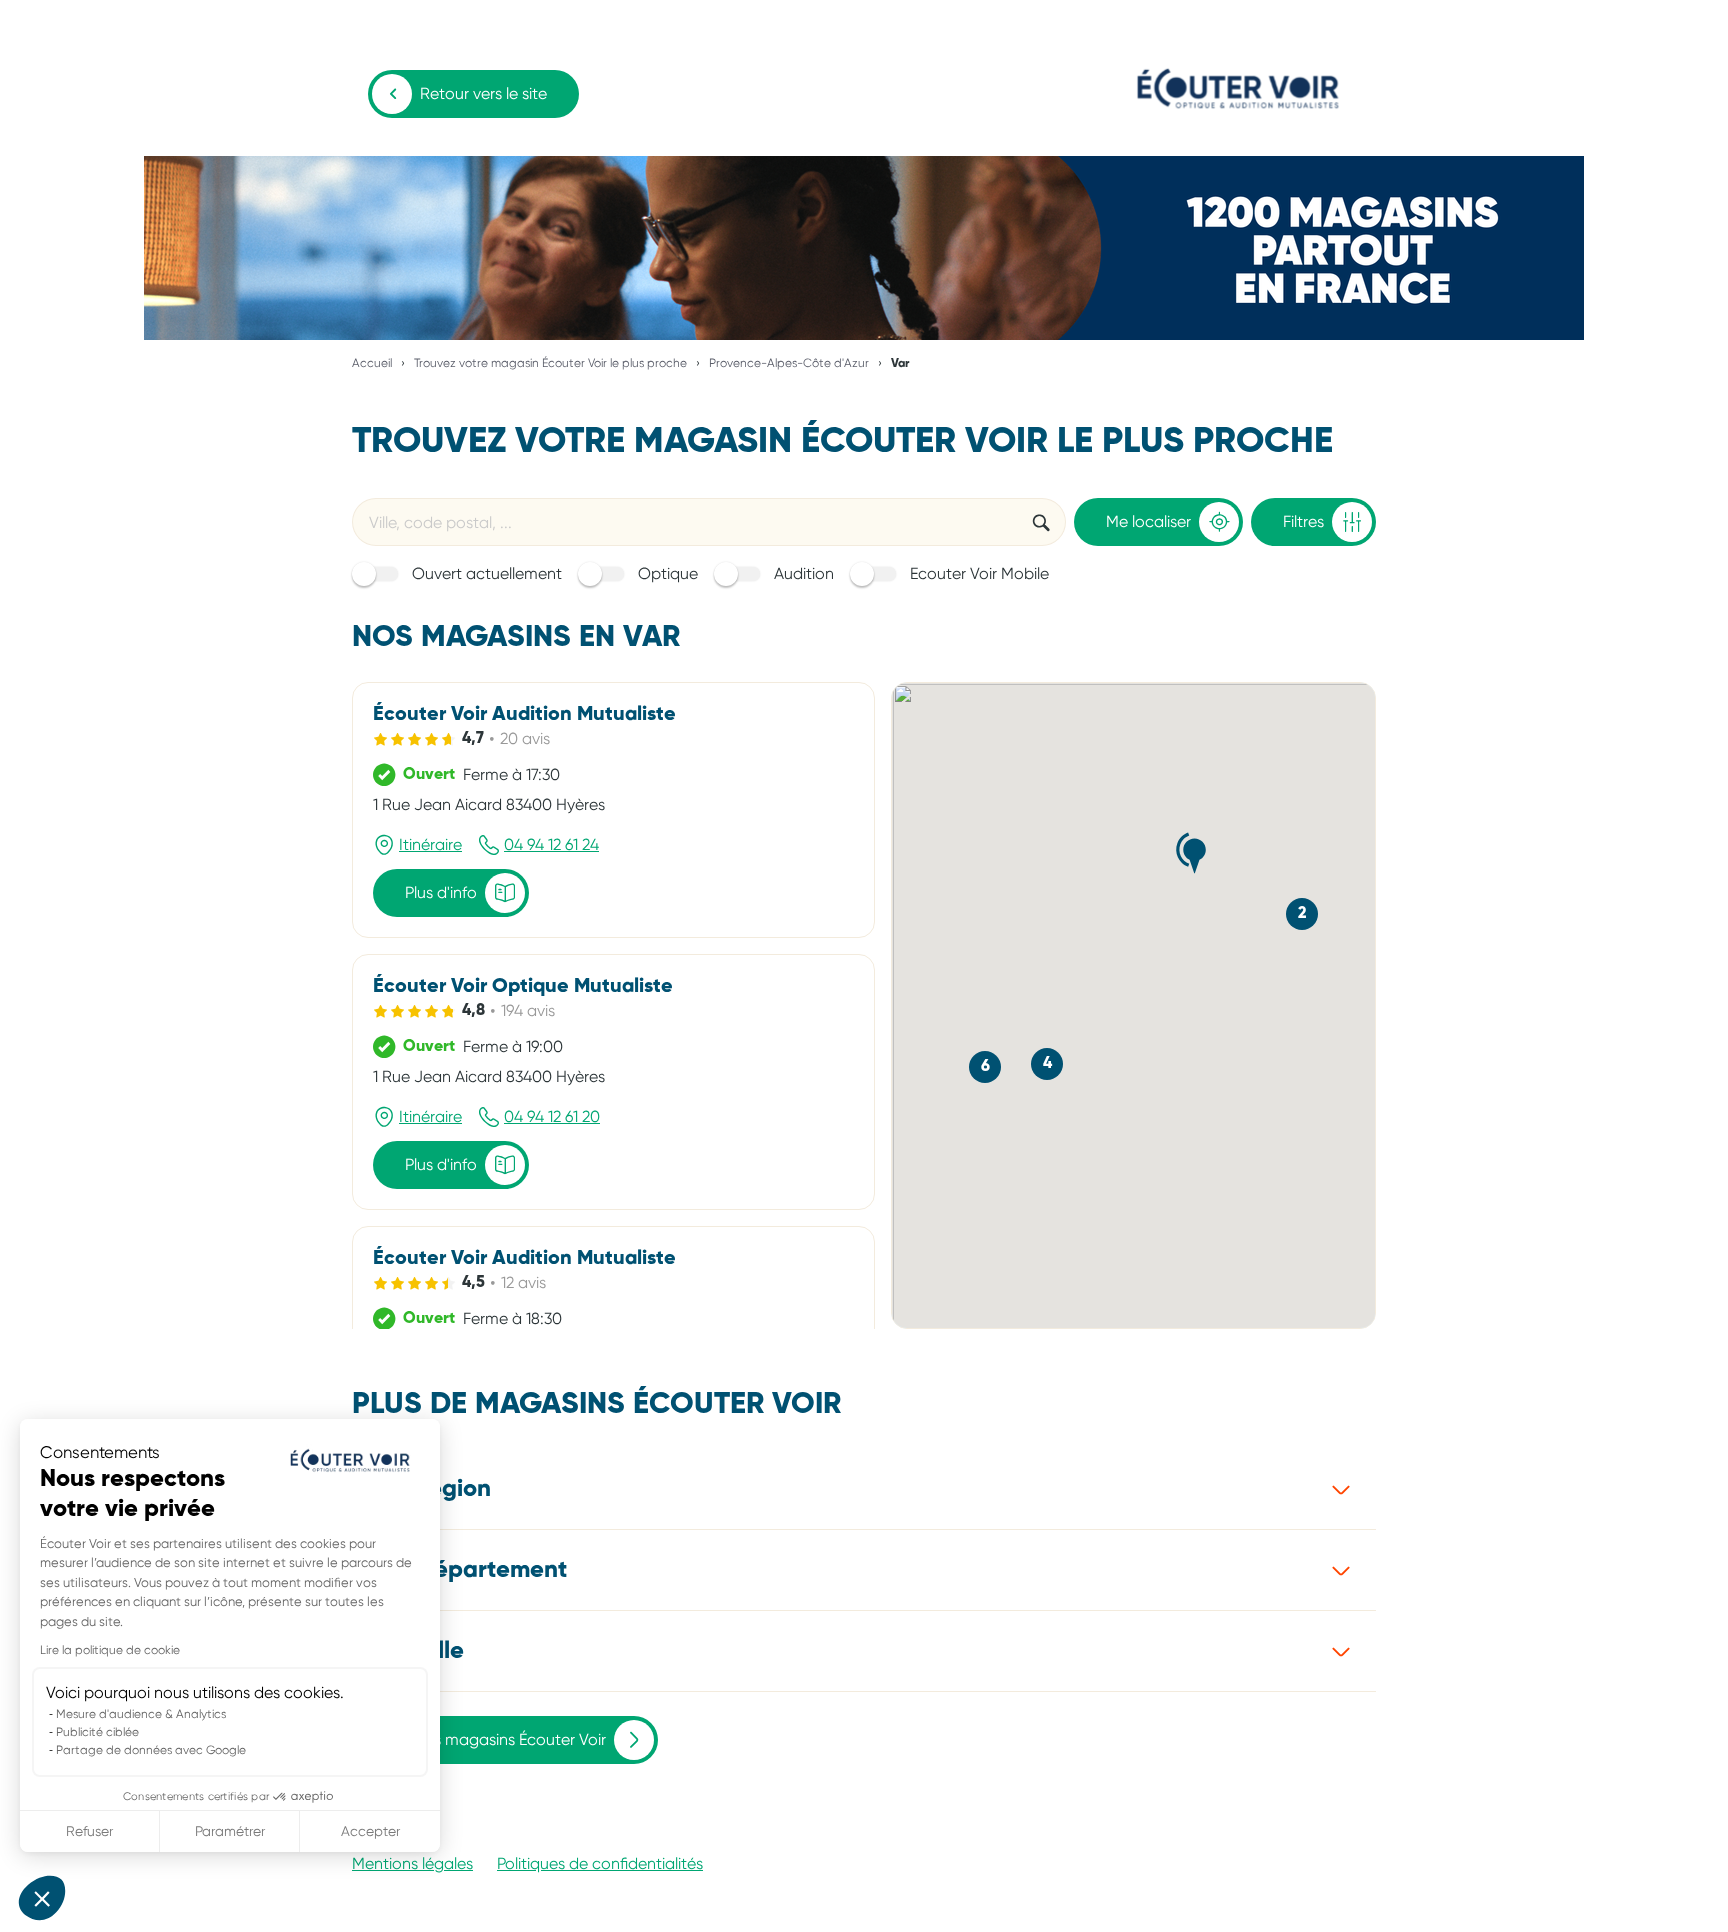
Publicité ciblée (97, 1732)
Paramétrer (230, 1831)
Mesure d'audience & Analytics (141, 1714)
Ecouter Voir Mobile (979, 573)
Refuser (89, 1831)
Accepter (370, 1831)
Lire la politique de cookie (110, 1650)
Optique (668, 573)
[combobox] (684, 522)
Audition (804, 573)
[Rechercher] (1041, 522)
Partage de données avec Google (151, 1750)
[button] (42, 1898)
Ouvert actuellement (487, 573)
